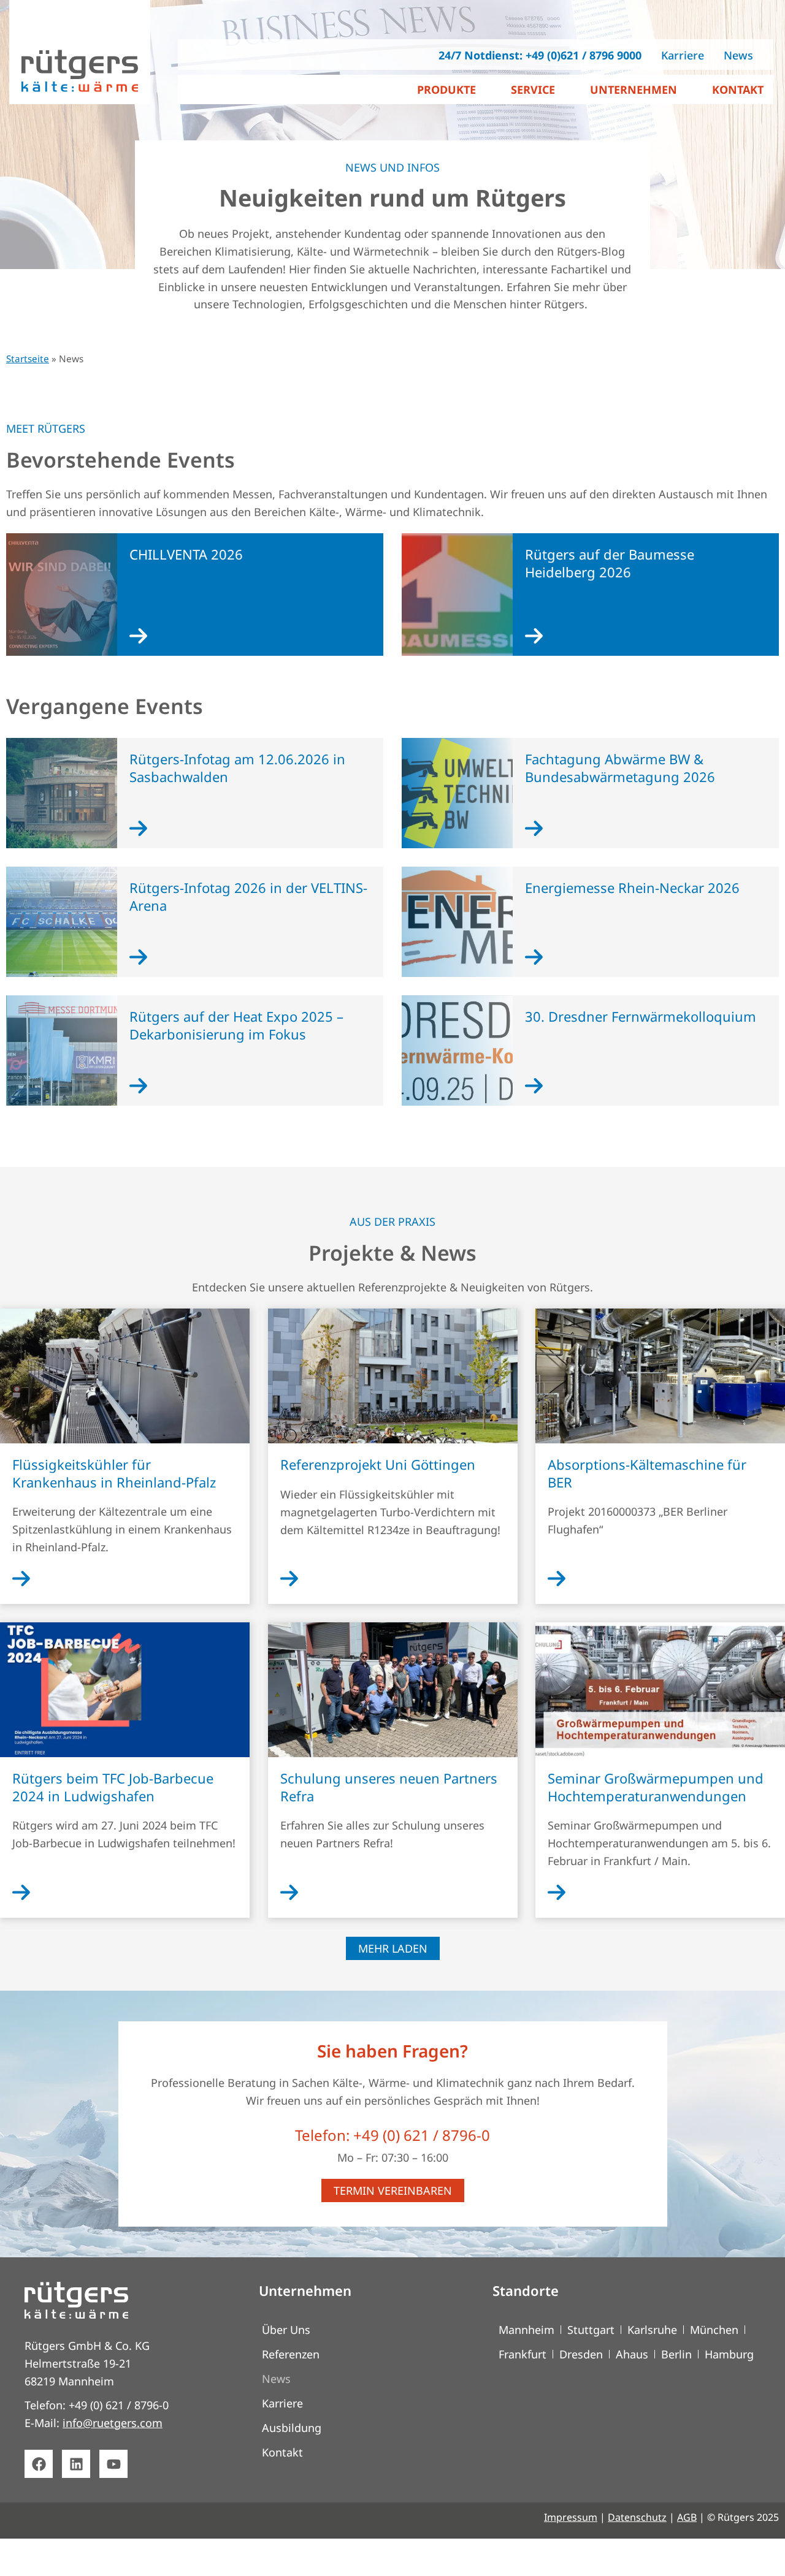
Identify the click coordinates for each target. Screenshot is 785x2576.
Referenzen (291, 2354)
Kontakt (282, 2452)
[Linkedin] (76, 2464)
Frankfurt (523, 2354)
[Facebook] (39, 2464)
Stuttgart (591, 2330)
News (276, 2379)
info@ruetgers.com (113, 2423)
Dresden (581, 2354)
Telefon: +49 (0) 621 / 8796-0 (392, 2135)
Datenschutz (637, 2517)
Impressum (571, 2517)
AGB (687, 2517)
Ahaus (632, 2354)
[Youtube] (113, 2464)
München (714, 2330)
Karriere (282, 2403)
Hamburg (729, 2354)
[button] (393, 1948)
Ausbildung (292, 2428)
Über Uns (286, 2330)
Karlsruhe (652, 2330)
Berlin (676, 2354)
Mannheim (527, 2330)
